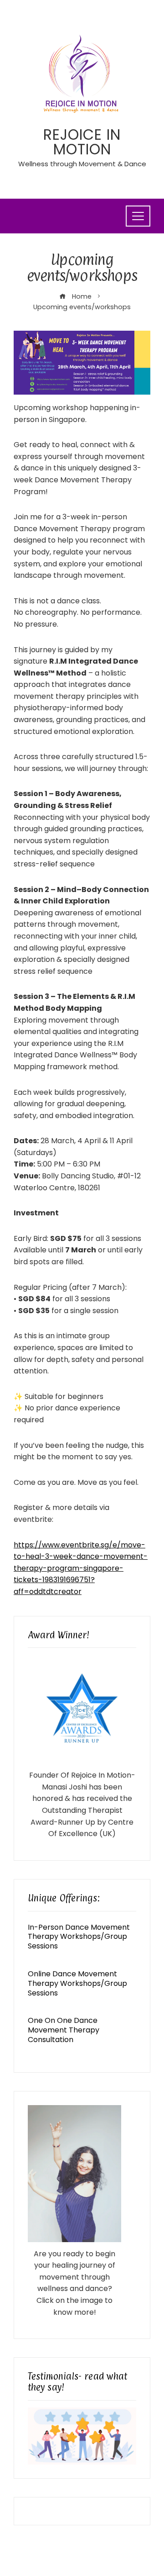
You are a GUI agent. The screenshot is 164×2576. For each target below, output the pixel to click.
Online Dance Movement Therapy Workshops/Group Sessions (77, 1983)
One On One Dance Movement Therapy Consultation (64, 2030)
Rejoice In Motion (82, 142)
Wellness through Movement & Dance (82, 164)
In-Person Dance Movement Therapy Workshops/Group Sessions (79, 1937)
